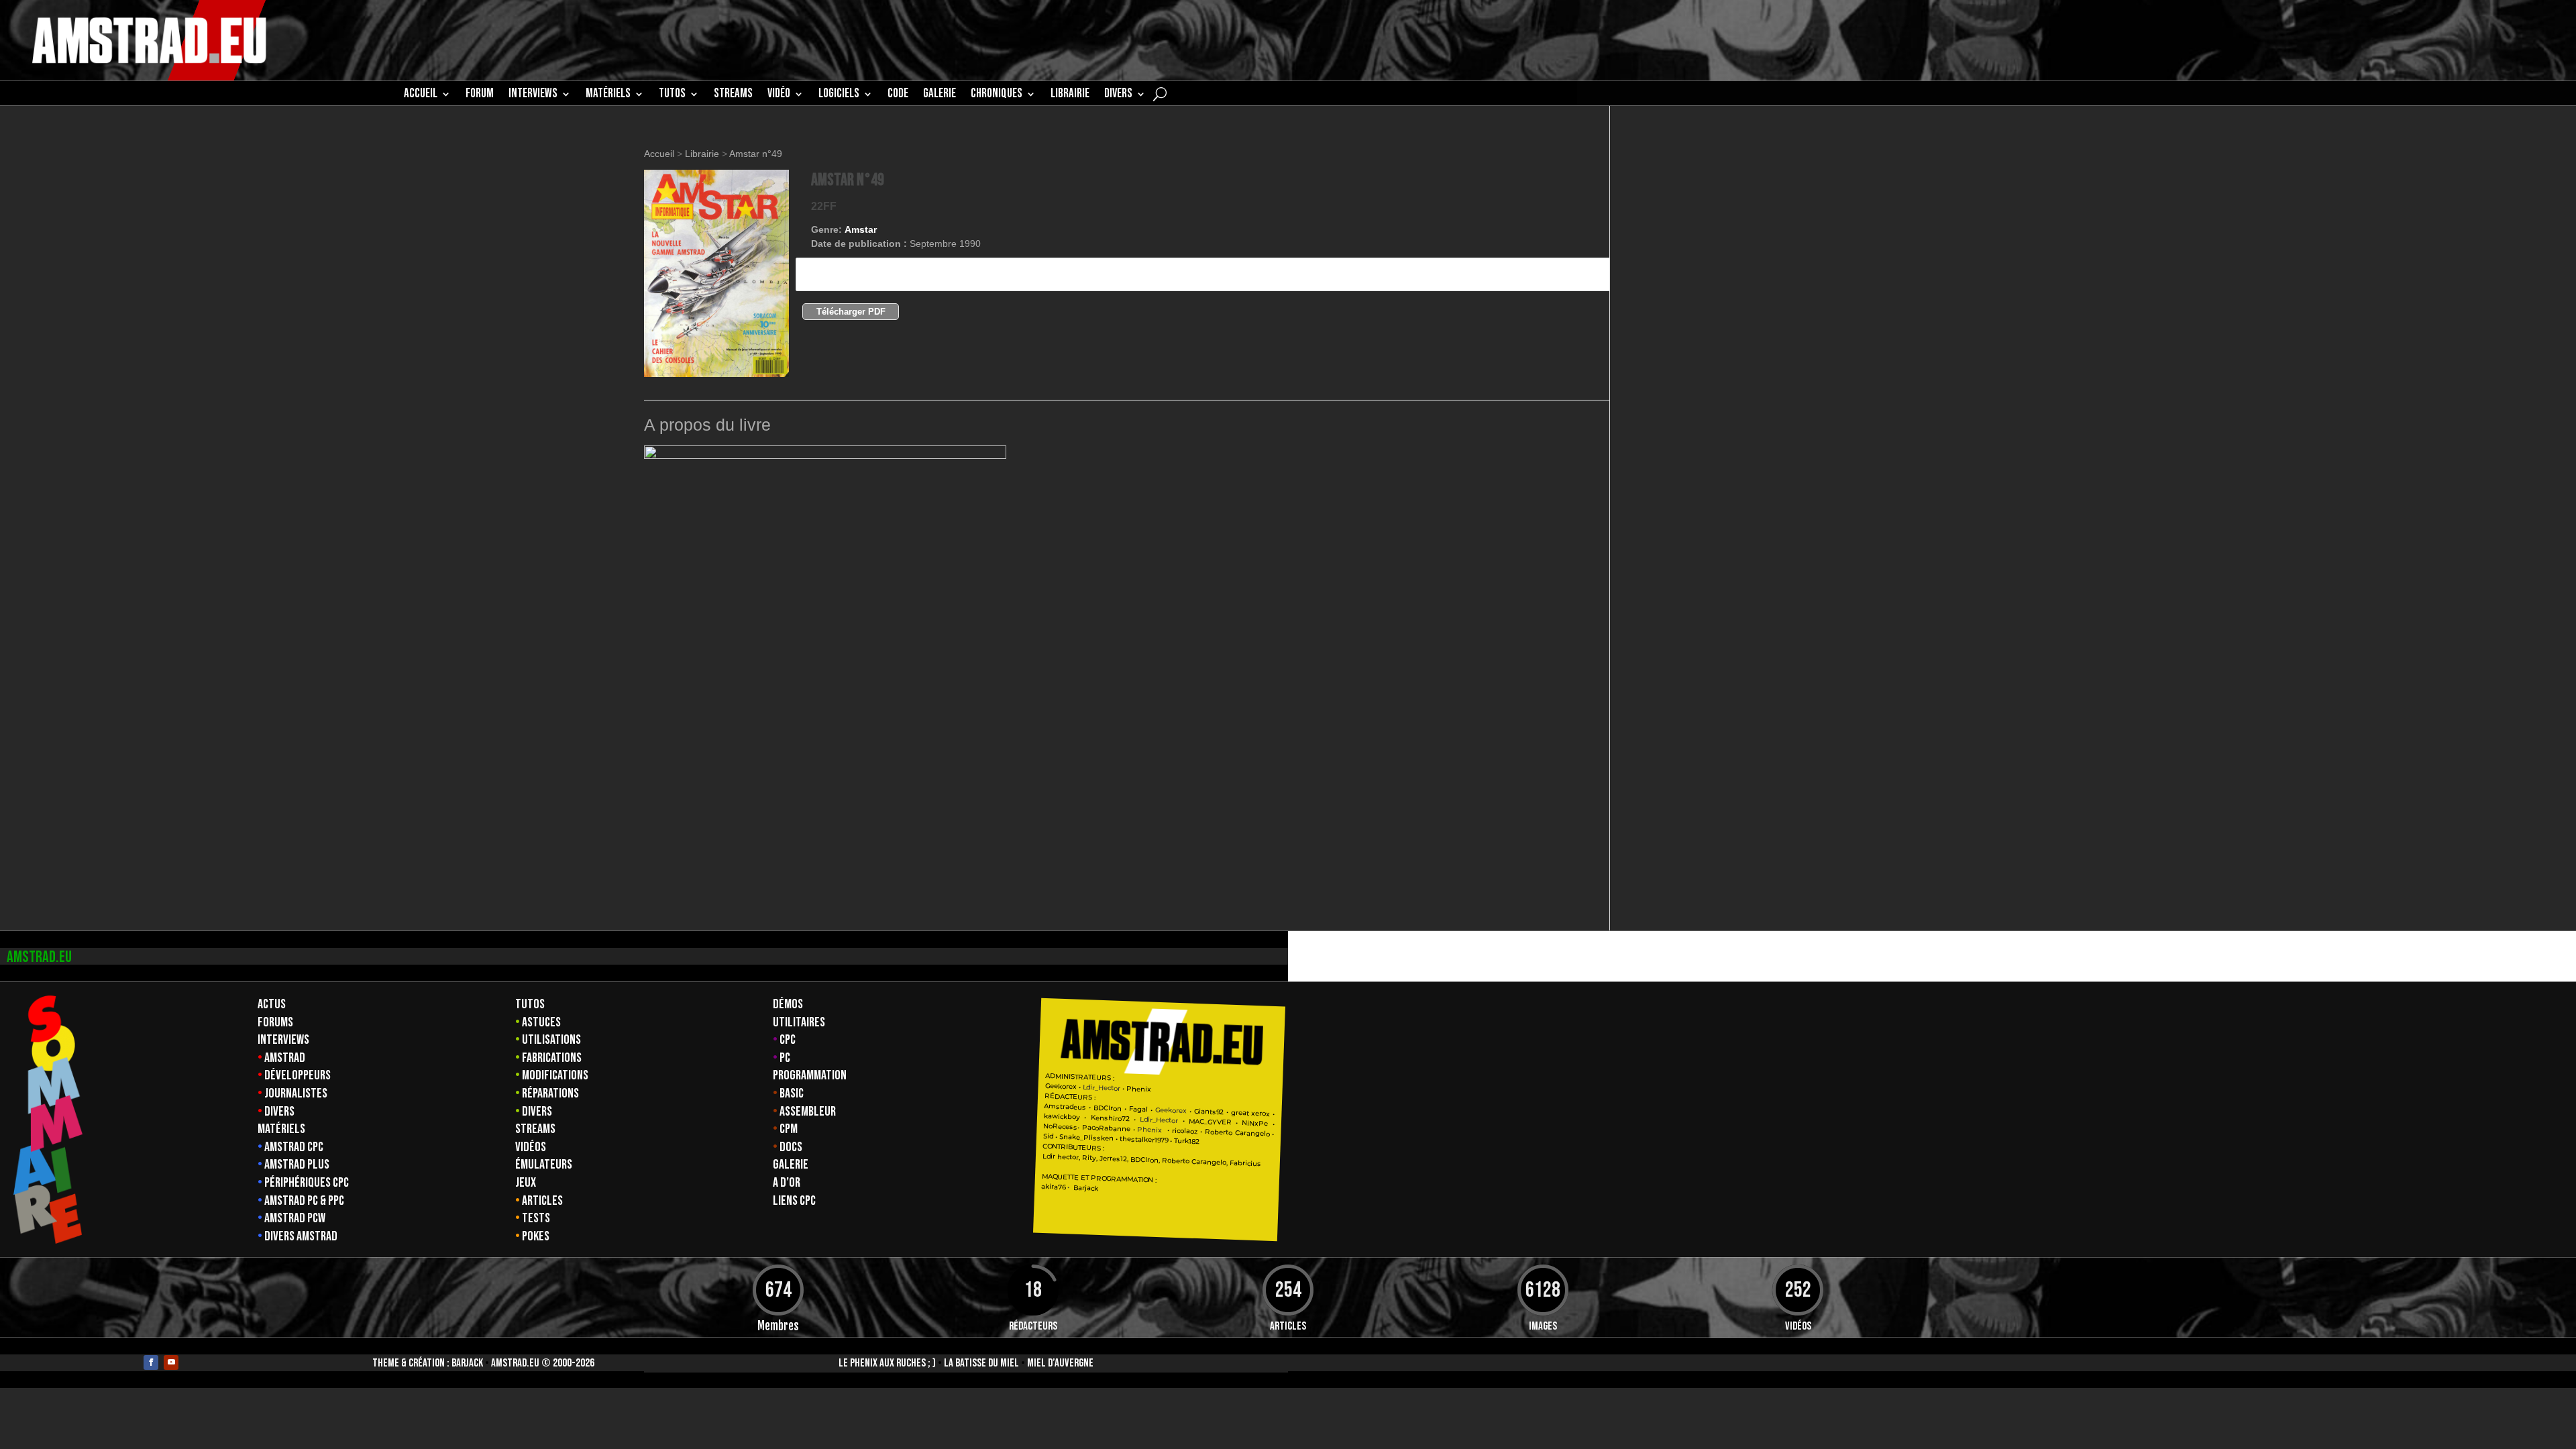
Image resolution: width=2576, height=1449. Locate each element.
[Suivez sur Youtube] (171, 1362)
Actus (272, 1004)
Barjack (467, 1363)
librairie (1070, 95)
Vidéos (531, 1147)
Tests (536, 1218)
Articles (542, 1201)
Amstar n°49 (756, 154)
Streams (535, 1129)
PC (785, 1058)
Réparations (550, 1093)
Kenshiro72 (1110, 1119)
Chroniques (997, 95)
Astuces (541, 1022)
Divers (1118, 95)
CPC (788, 1040)
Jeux (526, 1183)
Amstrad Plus (297, 1165)
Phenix (1139, 1089)
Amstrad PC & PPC (304, 1201)
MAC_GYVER (1210, 1122)
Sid (1048, 1136)
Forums (275, 1022)
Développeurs (298, 1075)
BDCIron (1108, 1108)
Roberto (1219, 1132)
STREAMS (733, 95)
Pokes (536, 1236)
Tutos (530, 1004)
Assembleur (808, 1112)
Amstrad (285, 1058)
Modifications (555, 1075)
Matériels (281, 1129)
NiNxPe (1255, 1123)
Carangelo (1251, 1133)
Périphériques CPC (307, 1183)
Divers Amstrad (301, 1236)
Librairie (702, 154)
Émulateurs (544, 1165)
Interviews (283, 1040)
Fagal (1138, 1110)
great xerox (1250, 1113)
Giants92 (1209, 1112)
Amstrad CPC (294, 1147)
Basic (792, 1093)
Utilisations (551, 1040)
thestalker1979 (1144, 1140)
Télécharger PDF (851, 312)
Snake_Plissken (1086, 1138)
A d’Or (787, 1183)
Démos (788, 1004)
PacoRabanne (1106, 1128)
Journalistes (296, 1093)
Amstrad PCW (295, 1218)
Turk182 (1187, 1141)
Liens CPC (794, 1201)
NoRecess (1060, 1127)
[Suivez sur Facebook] (151, 1362)
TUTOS (672, 95)
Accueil (421, 95)
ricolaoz (1184, 1131)
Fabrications (552, 1058)
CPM (789, 1129)
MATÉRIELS (608, 95)
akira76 (1053, 1187)
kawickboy (1062, 1117)
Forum (480, 95)
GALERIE (940, 95)
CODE (898, 95)
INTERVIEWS (533, 95)
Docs (791, 1147)
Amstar (861, 229)
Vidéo (779, 95)
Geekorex (1061, 1086)
